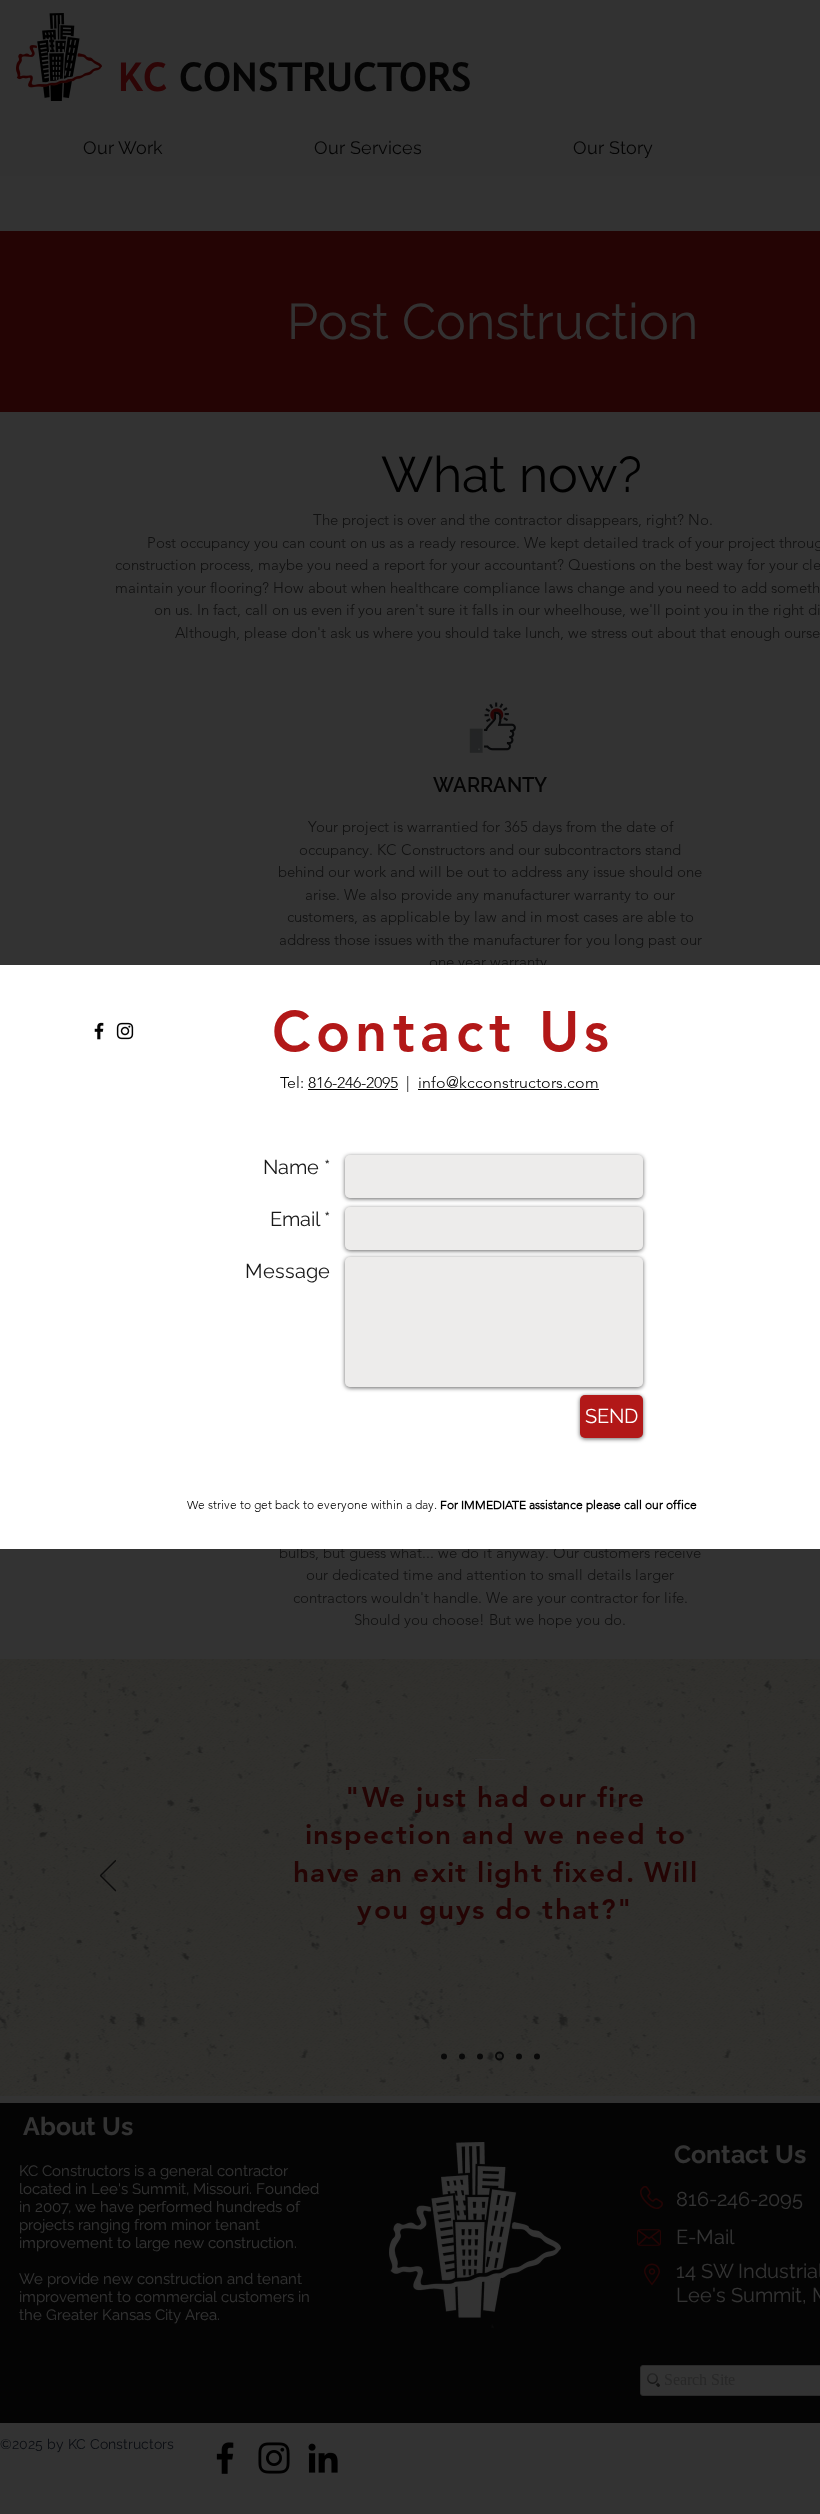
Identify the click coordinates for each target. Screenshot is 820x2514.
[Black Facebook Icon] (99, 1031)
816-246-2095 (353, 1082)
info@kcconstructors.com (508, 1082)
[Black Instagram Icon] (125, 1031)
